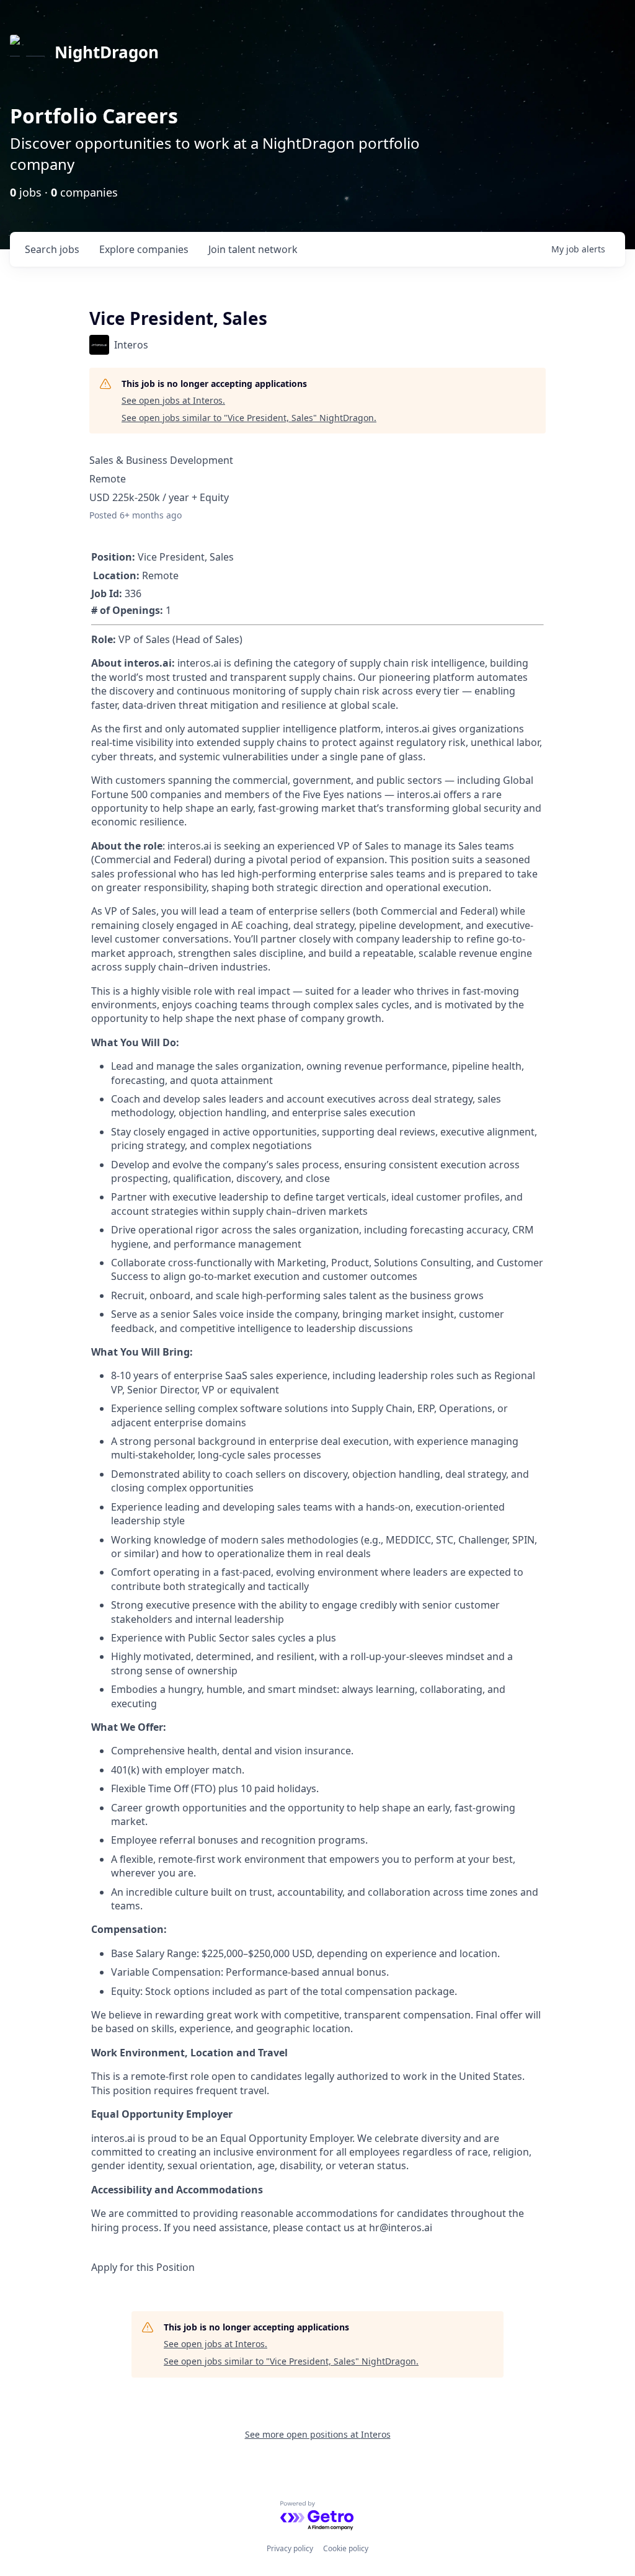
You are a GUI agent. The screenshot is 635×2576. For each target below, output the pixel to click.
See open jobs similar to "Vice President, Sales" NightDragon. (249, 418)
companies (144, 249)
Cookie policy (346, 2548)
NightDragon (107, 52)
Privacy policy (290, 2548)
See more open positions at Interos (318, 2434)
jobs (52, 249)
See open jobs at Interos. (173, 400)
